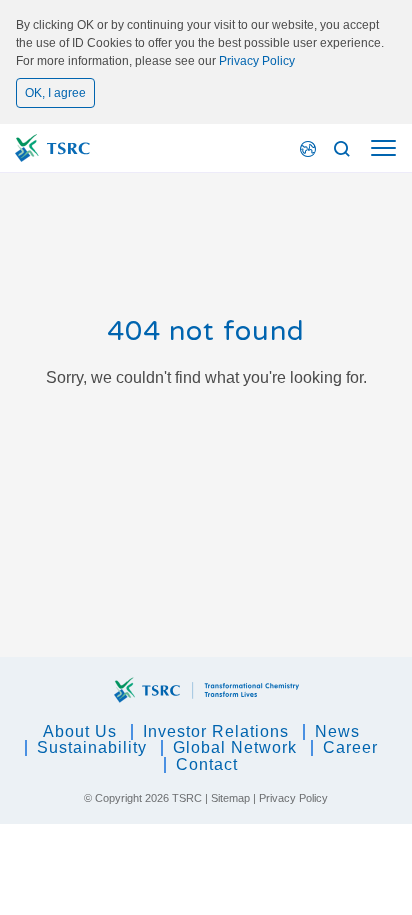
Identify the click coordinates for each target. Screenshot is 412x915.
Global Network (235, 747)
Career (350, 747)
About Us (80, 731)
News (337, 731)
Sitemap (230, 798)
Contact (207, 764)
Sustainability (92, 747)
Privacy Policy (257, 61)
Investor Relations (216, 731)
